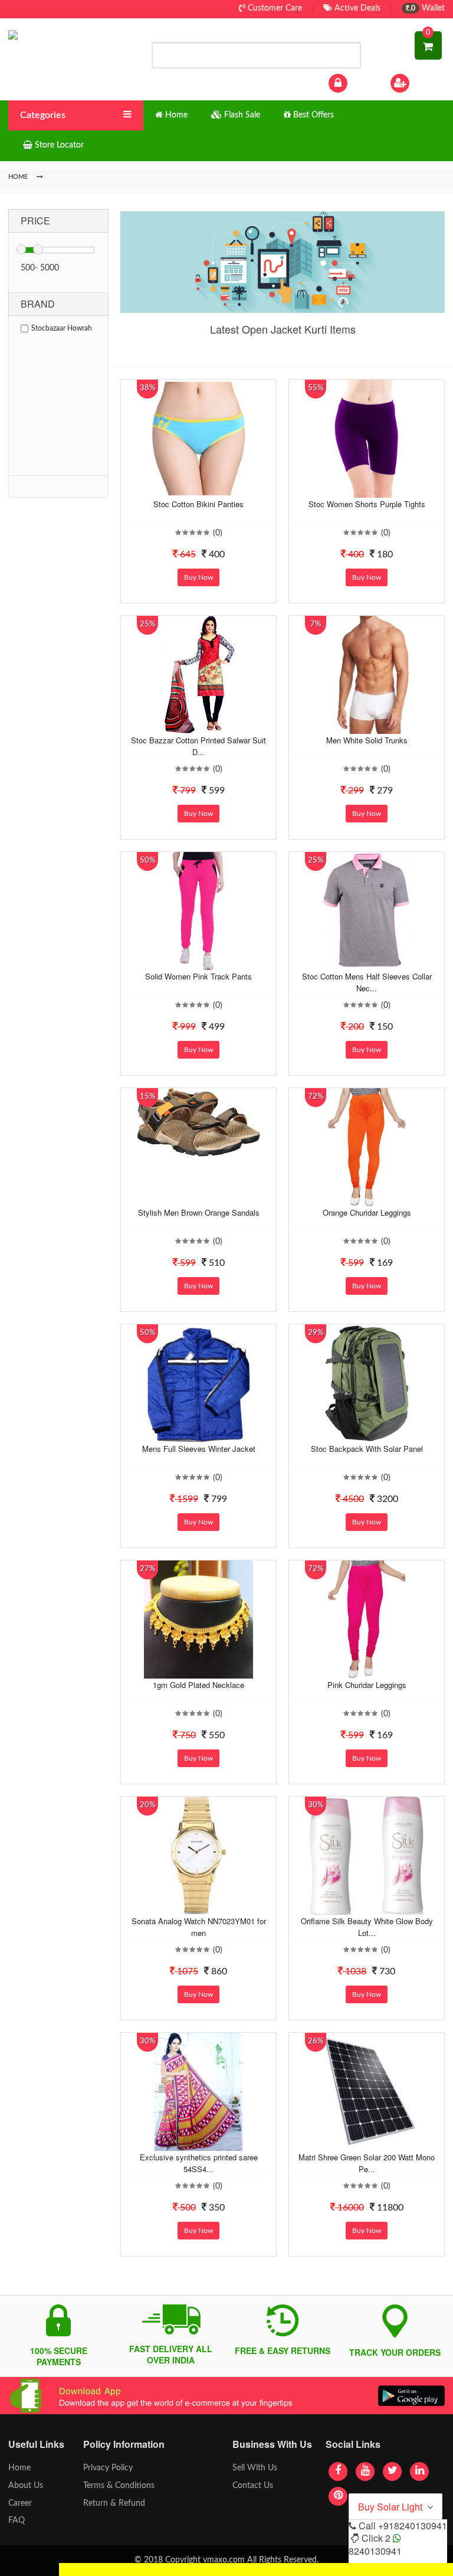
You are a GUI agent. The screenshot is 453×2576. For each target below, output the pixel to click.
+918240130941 (413, 2526)
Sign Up (426, 83)
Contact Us (253, 2486)
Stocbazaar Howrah (62, 328)
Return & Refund (114, 2503)
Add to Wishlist (187, 489)
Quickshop (210, 489)
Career (20, 2503)
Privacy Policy (108, 2468)
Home (19, 2468)
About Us (26, 2486)
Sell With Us (255, 2468)
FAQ (17, 2521)
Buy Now (198, 577)
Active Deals (356, 8)
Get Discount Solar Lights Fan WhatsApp (134, 2569)
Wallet (427, 8)
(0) (218, 533)
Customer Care (274, 8)
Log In (361, 83)
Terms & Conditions (119, 2486)
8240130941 (375, 2551)
